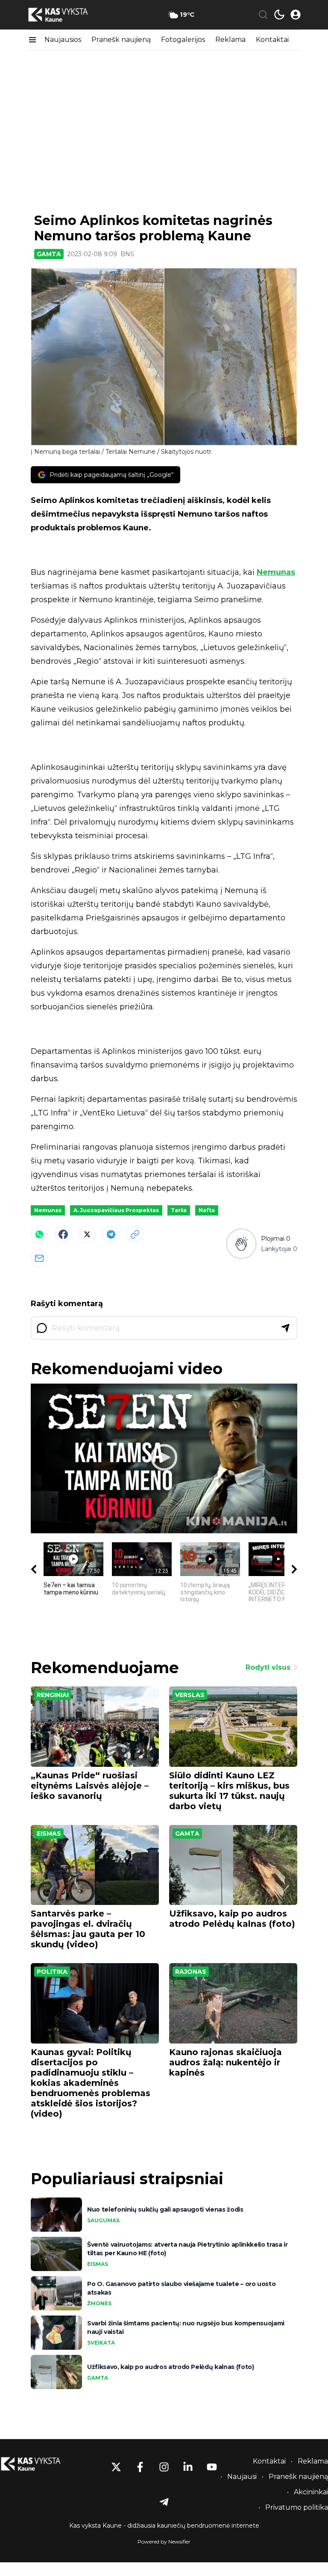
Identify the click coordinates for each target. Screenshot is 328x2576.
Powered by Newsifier (164, 2542)
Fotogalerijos (183, 40)
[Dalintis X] (87, 1234)
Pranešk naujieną (121, 40)
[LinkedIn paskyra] (188, 2467)
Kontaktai (272, 40)
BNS (127, 254)
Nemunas (276, 572)
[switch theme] (279, 15)
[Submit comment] (285, 1328)
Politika (52, 1972)
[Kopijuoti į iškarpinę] (135, 1234)
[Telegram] (111, 1234)
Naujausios (63, 40)
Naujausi (242, 2477)
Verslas (190, 1695)
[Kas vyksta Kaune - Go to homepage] (38, 2464)
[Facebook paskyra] (140, 2467)
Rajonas (191, 1972)
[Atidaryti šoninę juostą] (32, 40)
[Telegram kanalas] (164, 2502)
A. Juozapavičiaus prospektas (116, 1210)
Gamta (49, 254)
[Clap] (241, 1244)
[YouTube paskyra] (212, 2467)
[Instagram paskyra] (164, 2467)
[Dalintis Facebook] (63, 1234)
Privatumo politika (297, 2507)
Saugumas (103, 2220)
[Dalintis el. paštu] (39, 1258)
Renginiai (53, 1695)
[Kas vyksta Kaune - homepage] (66, 15)
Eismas (49, 1834)
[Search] (263, 15)
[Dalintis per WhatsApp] (39, 1234)
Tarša (179, 1210)
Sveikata (101, 2343)
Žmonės (99, 2303)
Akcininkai (311, 2492)
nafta (207, 1210)
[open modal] (296, 15)
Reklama (230, 40)
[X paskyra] (116, 2467)
